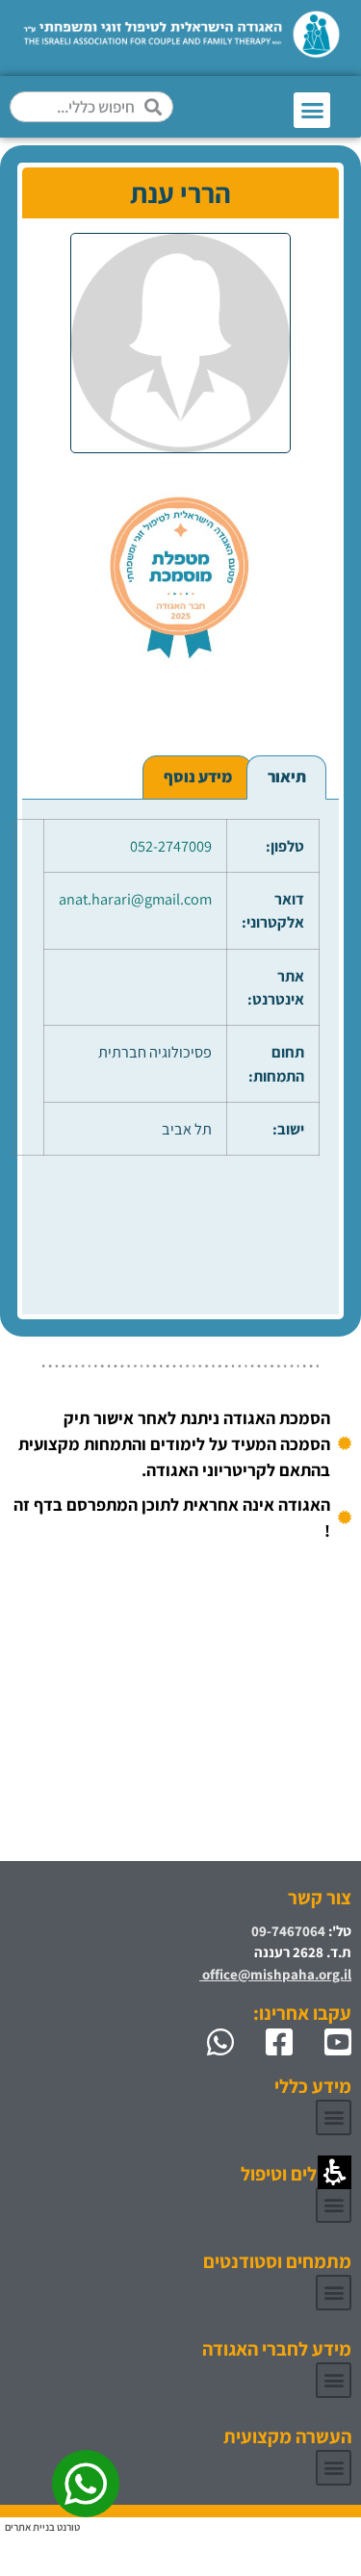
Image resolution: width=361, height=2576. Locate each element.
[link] (330, 2042)
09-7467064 (288, 1931)
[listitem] (180, 489)
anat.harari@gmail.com (135, 899)
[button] (312, 111)
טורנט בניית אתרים (42, 2527)
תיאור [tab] (287, 777)
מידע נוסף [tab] (198, 777)
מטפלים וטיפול (296, 2174)
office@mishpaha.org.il (275, 1974)
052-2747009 (171, 846)
